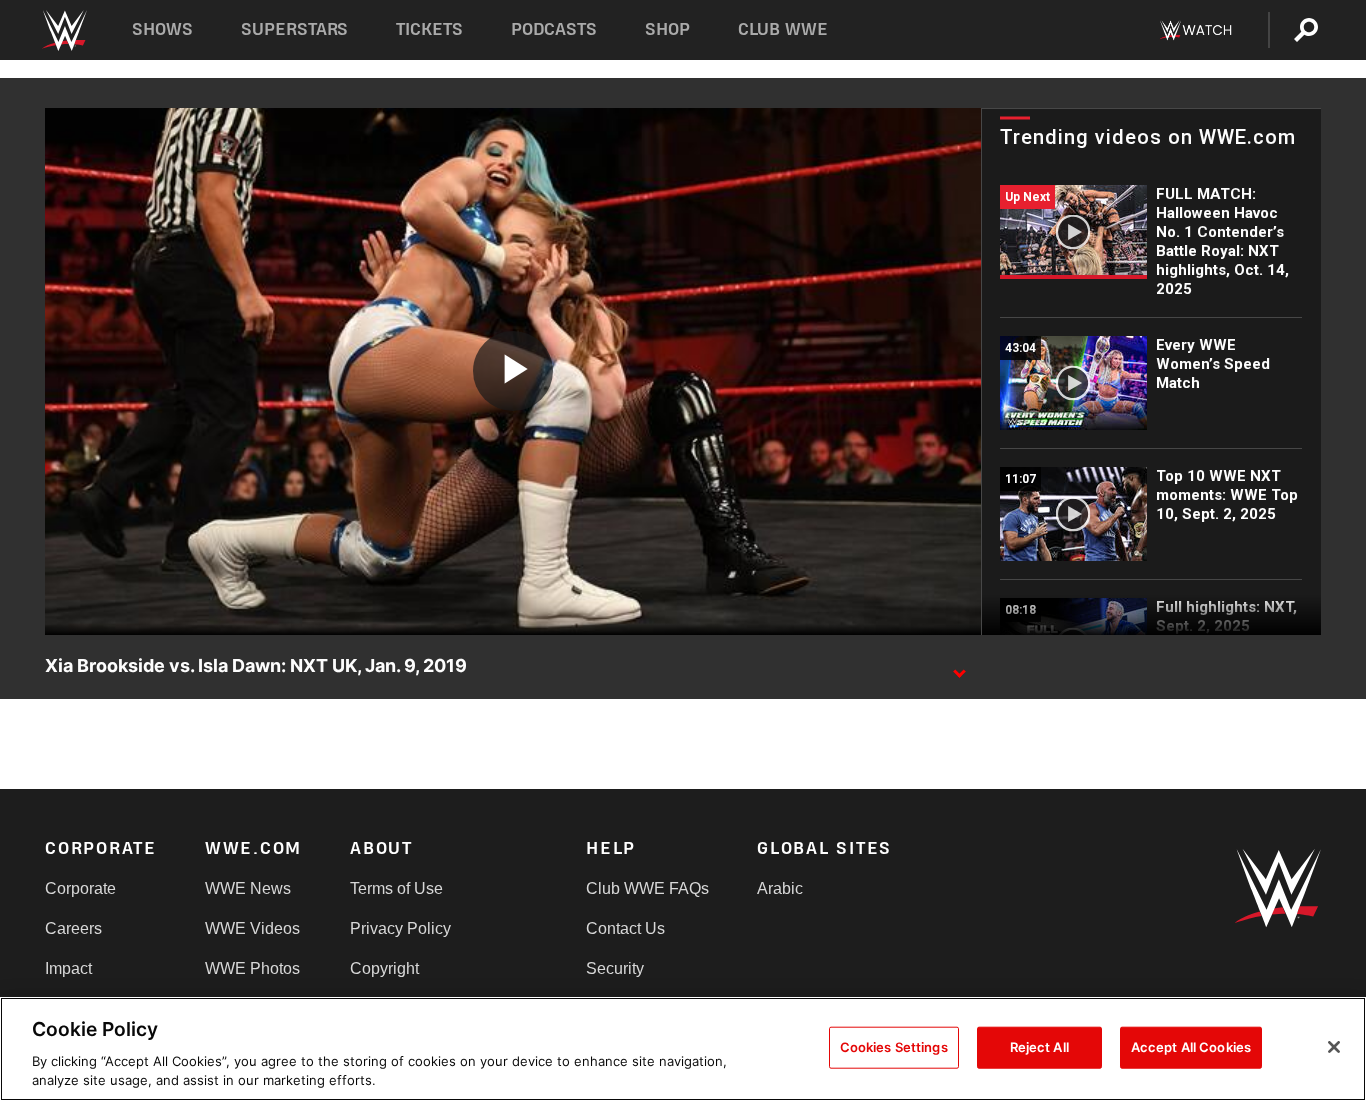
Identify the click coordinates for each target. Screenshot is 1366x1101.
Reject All (1039, 1047)
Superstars (295, 29)
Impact (68, 968)
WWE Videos (252, 928)
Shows (162, 29)
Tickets (429, 29)
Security (615, 968)
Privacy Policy (400, 928)
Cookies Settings (894, 1047)
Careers (73, 928)
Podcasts (554, 29)
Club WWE (783, 29)
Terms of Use (396, 888)
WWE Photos (252, 968)
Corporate (80, 888)
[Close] (1334, 1047)
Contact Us (625, 928)
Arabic (780, 888)
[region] (683, 1049)
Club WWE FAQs (647, 888)
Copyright (384, 968)
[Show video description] (959, 667)
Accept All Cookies (1191, 1047)
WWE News (248, 888)
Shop (667, 29)
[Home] (63, 30)
